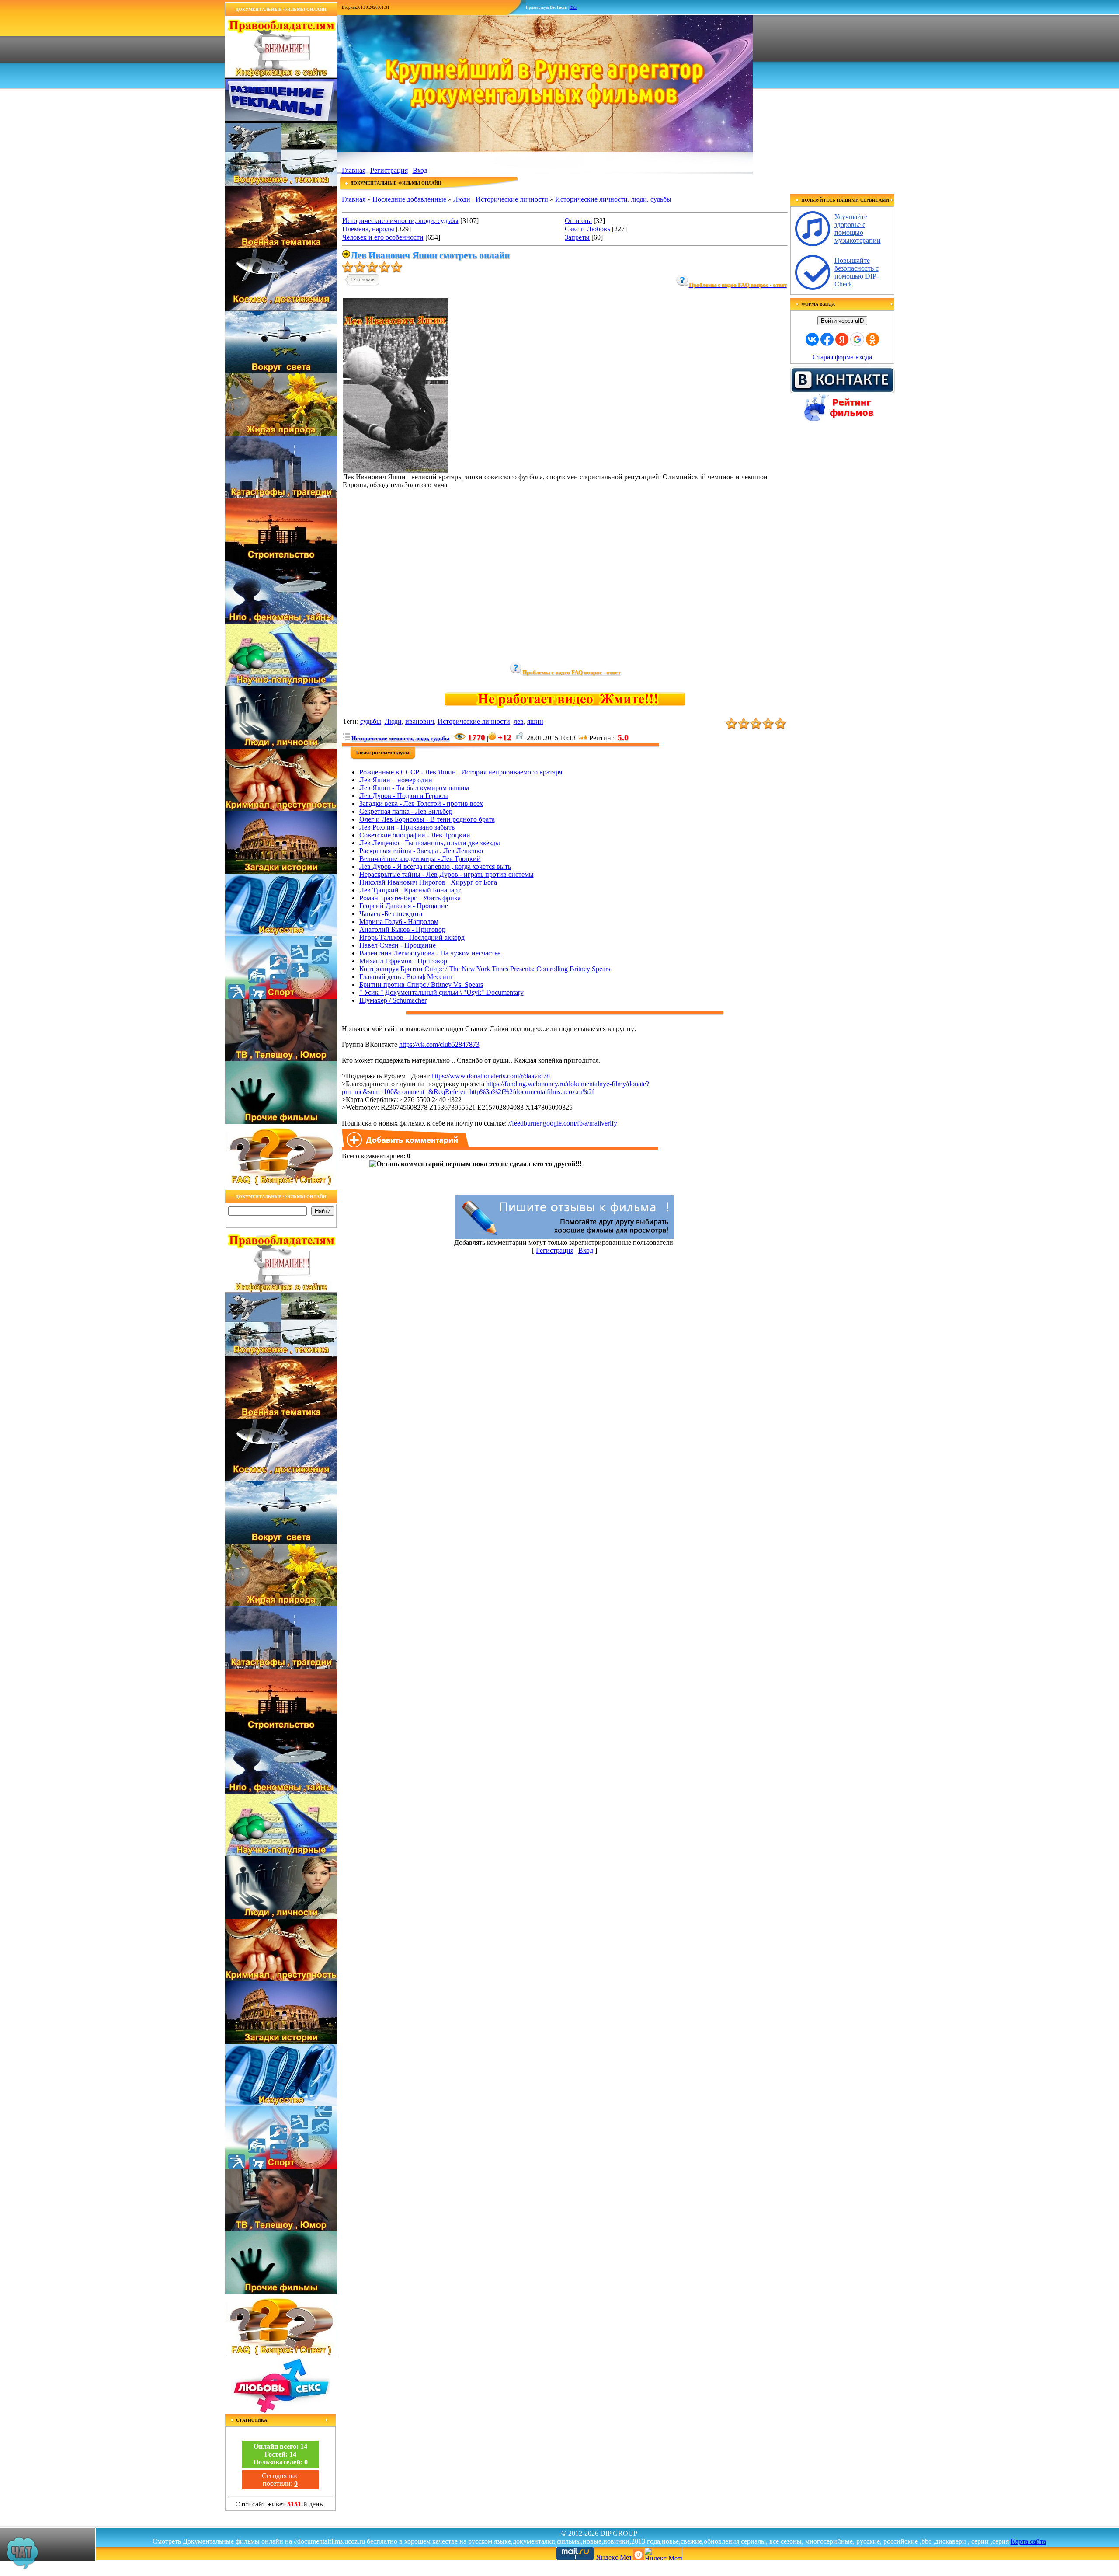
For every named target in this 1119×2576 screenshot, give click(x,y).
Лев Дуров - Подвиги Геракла (404, 796)
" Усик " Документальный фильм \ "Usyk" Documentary (441, 992)
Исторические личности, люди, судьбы (613, 199)
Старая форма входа (842, 357)
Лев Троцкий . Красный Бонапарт (410, 890)
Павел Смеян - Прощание (398, 945)
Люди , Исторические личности (501, 199)
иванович (420, 721)
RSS (573, 7)
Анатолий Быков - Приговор (402, 929)
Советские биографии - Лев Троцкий (415, 835)
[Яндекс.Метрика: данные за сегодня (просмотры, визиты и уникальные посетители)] (663, 2553)
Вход (420, 170)
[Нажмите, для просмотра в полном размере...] (396, 471)
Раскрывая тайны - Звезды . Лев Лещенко (421, 851)
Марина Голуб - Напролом (399, 922)
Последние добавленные (409, 199)
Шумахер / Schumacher (393, 1000)
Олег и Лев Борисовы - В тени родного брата (427, 819)
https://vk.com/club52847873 (439, 1044)
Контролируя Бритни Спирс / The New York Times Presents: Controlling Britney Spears (485, 969)
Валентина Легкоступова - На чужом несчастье (430, 953)
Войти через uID (842, 321)
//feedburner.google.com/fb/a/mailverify (563, 1123)
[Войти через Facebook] (827, 339)
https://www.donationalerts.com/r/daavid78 (491, 1076)
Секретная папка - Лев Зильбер (406, 811)
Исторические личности (474, 721)
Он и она (578, 221)
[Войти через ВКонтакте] (812, 339)
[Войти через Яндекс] (842, 339)
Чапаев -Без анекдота (391, 914)
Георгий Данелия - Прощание (404, 906)
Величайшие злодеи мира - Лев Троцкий (420, 859)
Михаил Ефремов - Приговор (403, 961)
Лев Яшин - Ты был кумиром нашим (414, 788)
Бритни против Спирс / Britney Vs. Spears (421, 985)
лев (519, 721)
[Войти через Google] (857, 339)
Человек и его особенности (383, 237)
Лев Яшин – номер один (396, 780)
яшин (535, 721)
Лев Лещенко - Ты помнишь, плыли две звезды (430, 843)
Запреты (577, 237)
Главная (354, 170)
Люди (393, 721)
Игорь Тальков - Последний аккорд (412, 937)
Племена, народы (368, 229)
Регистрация (389, 170)
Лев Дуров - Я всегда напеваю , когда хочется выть (435, 866)
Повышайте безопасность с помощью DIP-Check (857, 272)
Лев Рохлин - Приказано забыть (407, 827)
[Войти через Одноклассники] (872, 339)
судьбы (371, 721)
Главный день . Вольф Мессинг (406, 977)
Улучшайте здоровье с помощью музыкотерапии (858, 228)
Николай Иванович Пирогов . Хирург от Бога (428, 882)
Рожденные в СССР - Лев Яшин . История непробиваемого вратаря (461, 772)
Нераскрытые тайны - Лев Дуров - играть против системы (447, 874)
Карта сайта (1028, 2541)
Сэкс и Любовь (587, 229)
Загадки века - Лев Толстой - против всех (421, 803)
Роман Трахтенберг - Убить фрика (410, 898)
